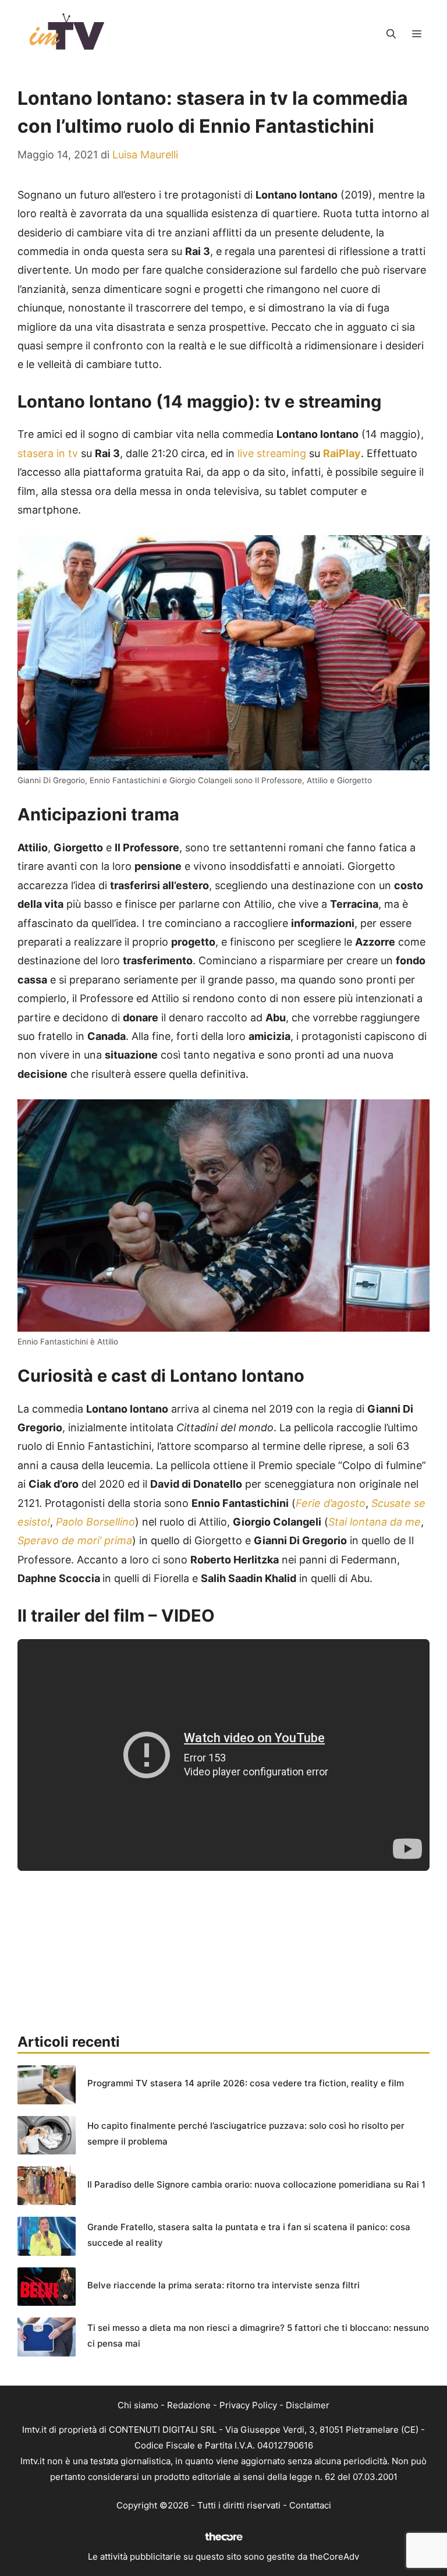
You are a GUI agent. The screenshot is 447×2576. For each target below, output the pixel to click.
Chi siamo (138, 2405)
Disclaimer (308, 2405)
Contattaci (310, 2505)
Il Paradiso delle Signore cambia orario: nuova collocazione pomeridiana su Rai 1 (256, 2184)
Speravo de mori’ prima (75, 1540)
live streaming (272, 453)
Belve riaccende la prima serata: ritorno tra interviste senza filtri (223, 2285)
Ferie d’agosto (331, 1503)
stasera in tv (48, 453)
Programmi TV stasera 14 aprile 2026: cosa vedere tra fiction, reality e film (246, 2083)
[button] (391, 34)
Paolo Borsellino (95, 1522)
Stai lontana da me (375, 1522)
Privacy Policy (248, 2405)
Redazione (189, 2405)
